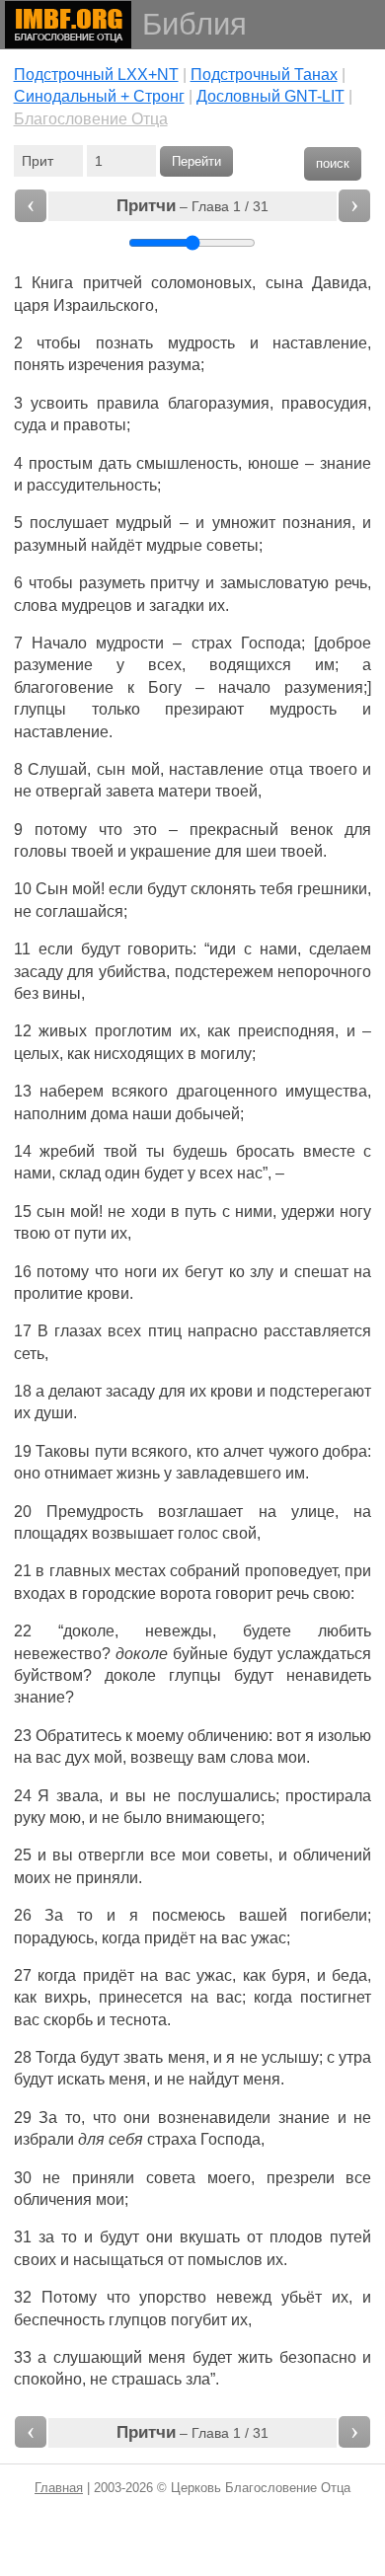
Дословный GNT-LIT (270, 96)
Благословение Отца (91, 119)
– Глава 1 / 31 (192, 206)
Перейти (196, 161)
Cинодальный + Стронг (99, 96)
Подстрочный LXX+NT (96, 75)
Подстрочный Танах (264, 75)
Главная (59, 2488)
